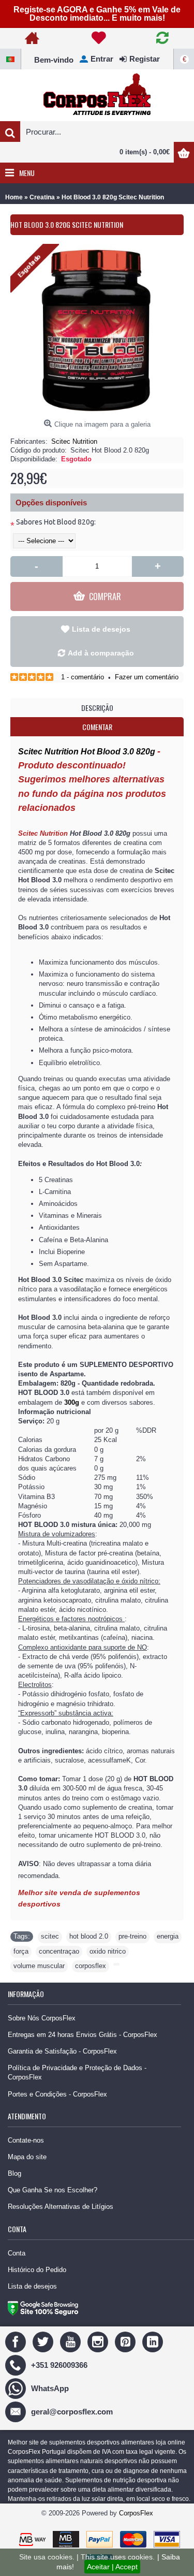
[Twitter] (44, 2341)
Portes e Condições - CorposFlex (57, 2094)
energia (168, 1936)
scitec (50, 1936)
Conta (17, 2253)
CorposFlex (136, 2513)
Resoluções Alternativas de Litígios (61, 2207)
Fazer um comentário (147, 677)
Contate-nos (26, 2140)
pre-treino (132, 1936)
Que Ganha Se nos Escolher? (53, 2190)
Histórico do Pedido (37, 2270)
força (21, 1951)
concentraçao (59, 1951)
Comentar (97, 727)
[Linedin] (154, 2341)
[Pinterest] (126, 2341)
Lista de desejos (101, 629)
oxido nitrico (108, 1951)
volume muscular (39, 1966)
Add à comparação (101, 653)
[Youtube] (72, 2341)
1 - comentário (83, 677)
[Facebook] (17, 2341)
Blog (14, 2173)
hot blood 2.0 (89, 1936)
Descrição (97, 708)
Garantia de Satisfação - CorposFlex (62, 2051)
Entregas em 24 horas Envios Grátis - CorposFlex (83, 2035)
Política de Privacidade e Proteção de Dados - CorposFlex (77, 2072)
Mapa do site (27, 2157)
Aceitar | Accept (112, 2567)
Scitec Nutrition (74, 441)
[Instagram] (99, 2341)
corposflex (91, 1966)
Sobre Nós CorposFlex (42, 2018)
